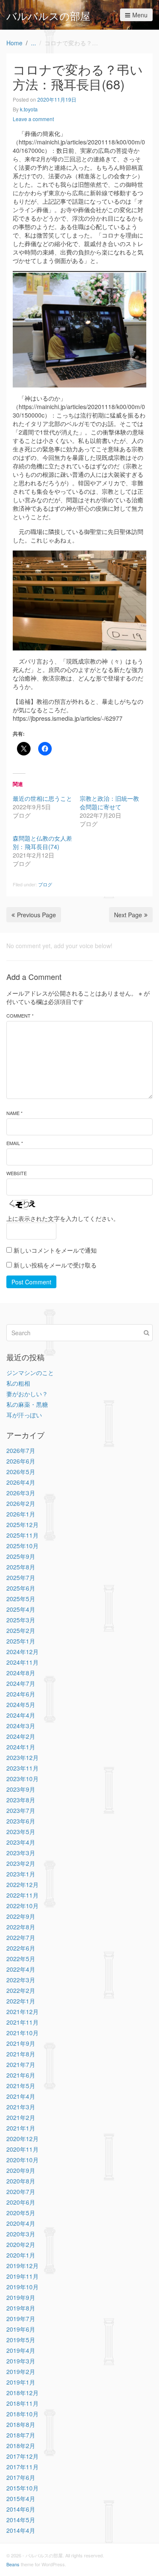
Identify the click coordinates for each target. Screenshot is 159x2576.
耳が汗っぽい (24, 1415)
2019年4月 (21, 2350)
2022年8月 (21, 1927)
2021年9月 (21, 2043)
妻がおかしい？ (27, 1394)
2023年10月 (22, 1779)
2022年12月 (22, 1884)
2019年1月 (21, 2382)
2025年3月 (21, 1620)
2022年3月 (21, 1980)
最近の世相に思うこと (42, 798)
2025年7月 (21, 1577)
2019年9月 (21, 2297)
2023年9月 (21, 1789)
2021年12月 (22, 2012)
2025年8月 (21, 1567)
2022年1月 (21, 2001)
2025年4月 (21, 1609)
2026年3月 (21, 1493)
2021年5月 (21, 2086)
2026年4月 (21, 1482)
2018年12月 (22, 2393)
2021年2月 (21, 2117)
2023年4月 (21, 1842)
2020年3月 (21, 2234)
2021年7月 (21, 2064)
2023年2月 (21, 1863)
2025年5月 (21, 1599)
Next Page (128, 915)
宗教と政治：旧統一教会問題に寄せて (109, 802)
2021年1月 (21, 2128)
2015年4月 (21, 2499)
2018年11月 (22, 2403)
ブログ (45, 884)
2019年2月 (21, 2371)
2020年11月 (22, 2149)
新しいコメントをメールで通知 (55, 1250)
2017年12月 (22, 2456)
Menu (140, 15)
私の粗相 (18, 1383)
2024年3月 (21, 1726)
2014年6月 (21, 2509)
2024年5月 (21, 1704)
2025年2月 (21, 1630)
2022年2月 (21, 1990)
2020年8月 (21, 2181)
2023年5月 (21, 1832)
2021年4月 (21, 2096)
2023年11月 (22, 1768)
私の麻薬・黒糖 (27, 1404)
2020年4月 (21, 2223)
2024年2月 (21, 1736)
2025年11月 (22, 1535)
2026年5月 (21, 1472)
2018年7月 (21, 2435)
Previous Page (36, 915)
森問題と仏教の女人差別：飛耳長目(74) (42, 842)
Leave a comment (33, 119)
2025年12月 (22, 1525)
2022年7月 (21, 1937)
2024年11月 (22, 1662)
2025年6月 (21, 1588)
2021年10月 (22, 2033)
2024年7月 (21, 1683)
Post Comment (31, 1282)
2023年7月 (21, 1810)
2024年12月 (22, 1652)
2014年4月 (21, 2530)
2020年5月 (21, 2213)
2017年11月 (22, 2467)
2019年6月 (21, 2329)
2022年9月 (21, 1916)
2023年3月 (21, 1853)
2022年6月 (21, 1948)
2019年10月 (22, 2287)
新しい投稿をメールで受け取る (55, 1265)
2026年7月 (21, 1450)
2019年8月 (21, 2308)
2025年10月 (22, 1546)
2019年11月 (22, 2276)
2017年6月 (21, 2477)
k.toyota (29, 109)
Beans (13, 2564)
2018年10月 (22, 2414)
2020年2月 (21, 2244)
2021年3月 (21, 2107)
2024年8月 (21, 1673)
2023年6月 (21, 1821)
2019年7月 (21, 2319)
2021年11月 (22, 2022)
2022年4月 (21, 1969)
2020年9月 (21, 2170)
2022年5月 (21, 1959)
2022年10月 (22, 1906)
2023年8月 (21, 1800)
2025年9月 (21, 1556)
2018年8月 (21, 2424)
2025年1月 (21, 1641)
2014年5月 (21, 2520)
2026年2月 (21, 1503)
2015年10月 (22, 2488)
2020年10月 (22, 2160)
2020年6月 (21, 2202)
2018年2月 (21, 2446)
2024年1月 (21, 1747)
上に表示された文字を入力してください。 (63, 1218)
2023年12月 (22, 1757)
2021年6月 (21, 2075)
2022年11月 (22, 1895)
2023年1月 (21, 1874)
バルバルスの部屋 (48, 15)
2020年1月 (21, 2255)
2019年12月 (22, 2266)
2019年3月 (21, 2361)
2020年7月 (21, 2191)
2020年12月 (22, 2139)
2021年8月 (21, 2054)
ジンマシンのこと (30, 1372)
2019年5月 (21, 2340)
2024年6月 (21, 1694)
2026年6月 (21, 1461)
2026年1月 (21, 1514)
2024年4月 (21, 1715)
